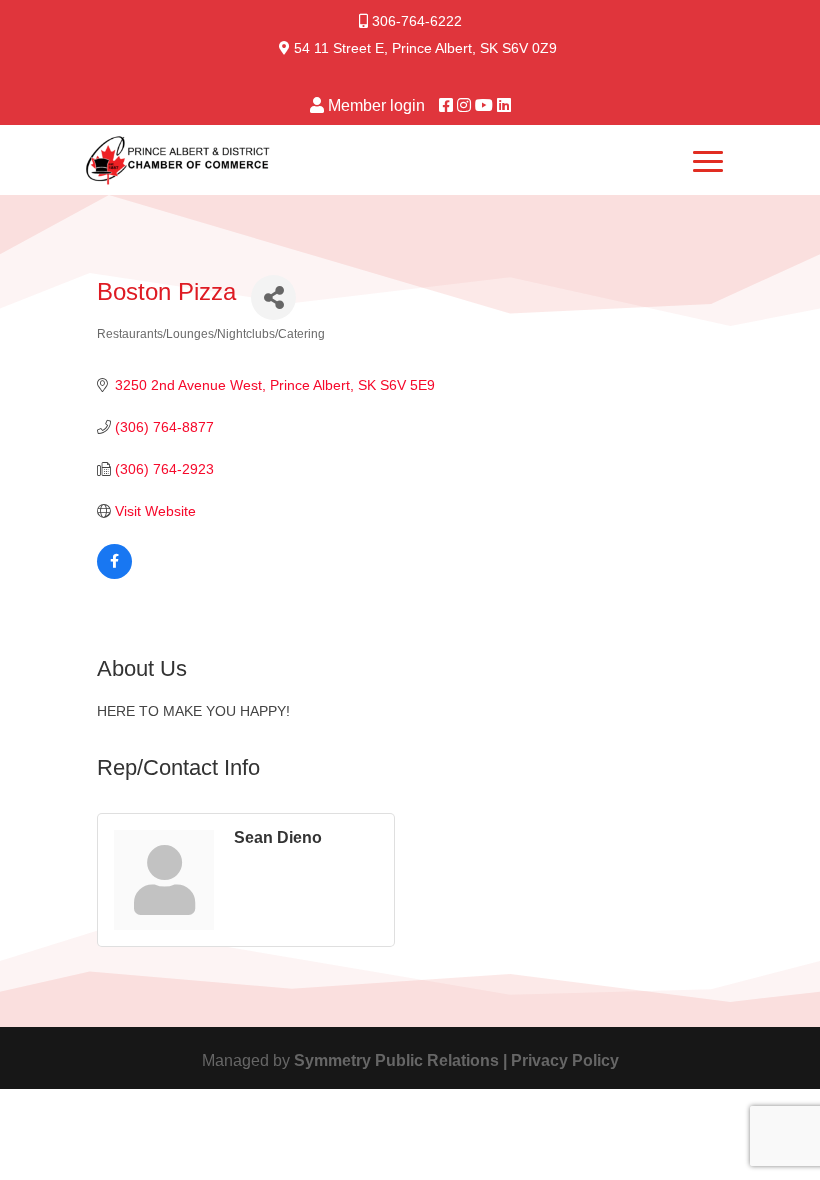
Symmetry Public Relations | (402, 1060)
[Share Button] (273, 297)
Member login (376, 105)
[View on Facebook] (114, 574)
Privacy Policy (565, 1060)
